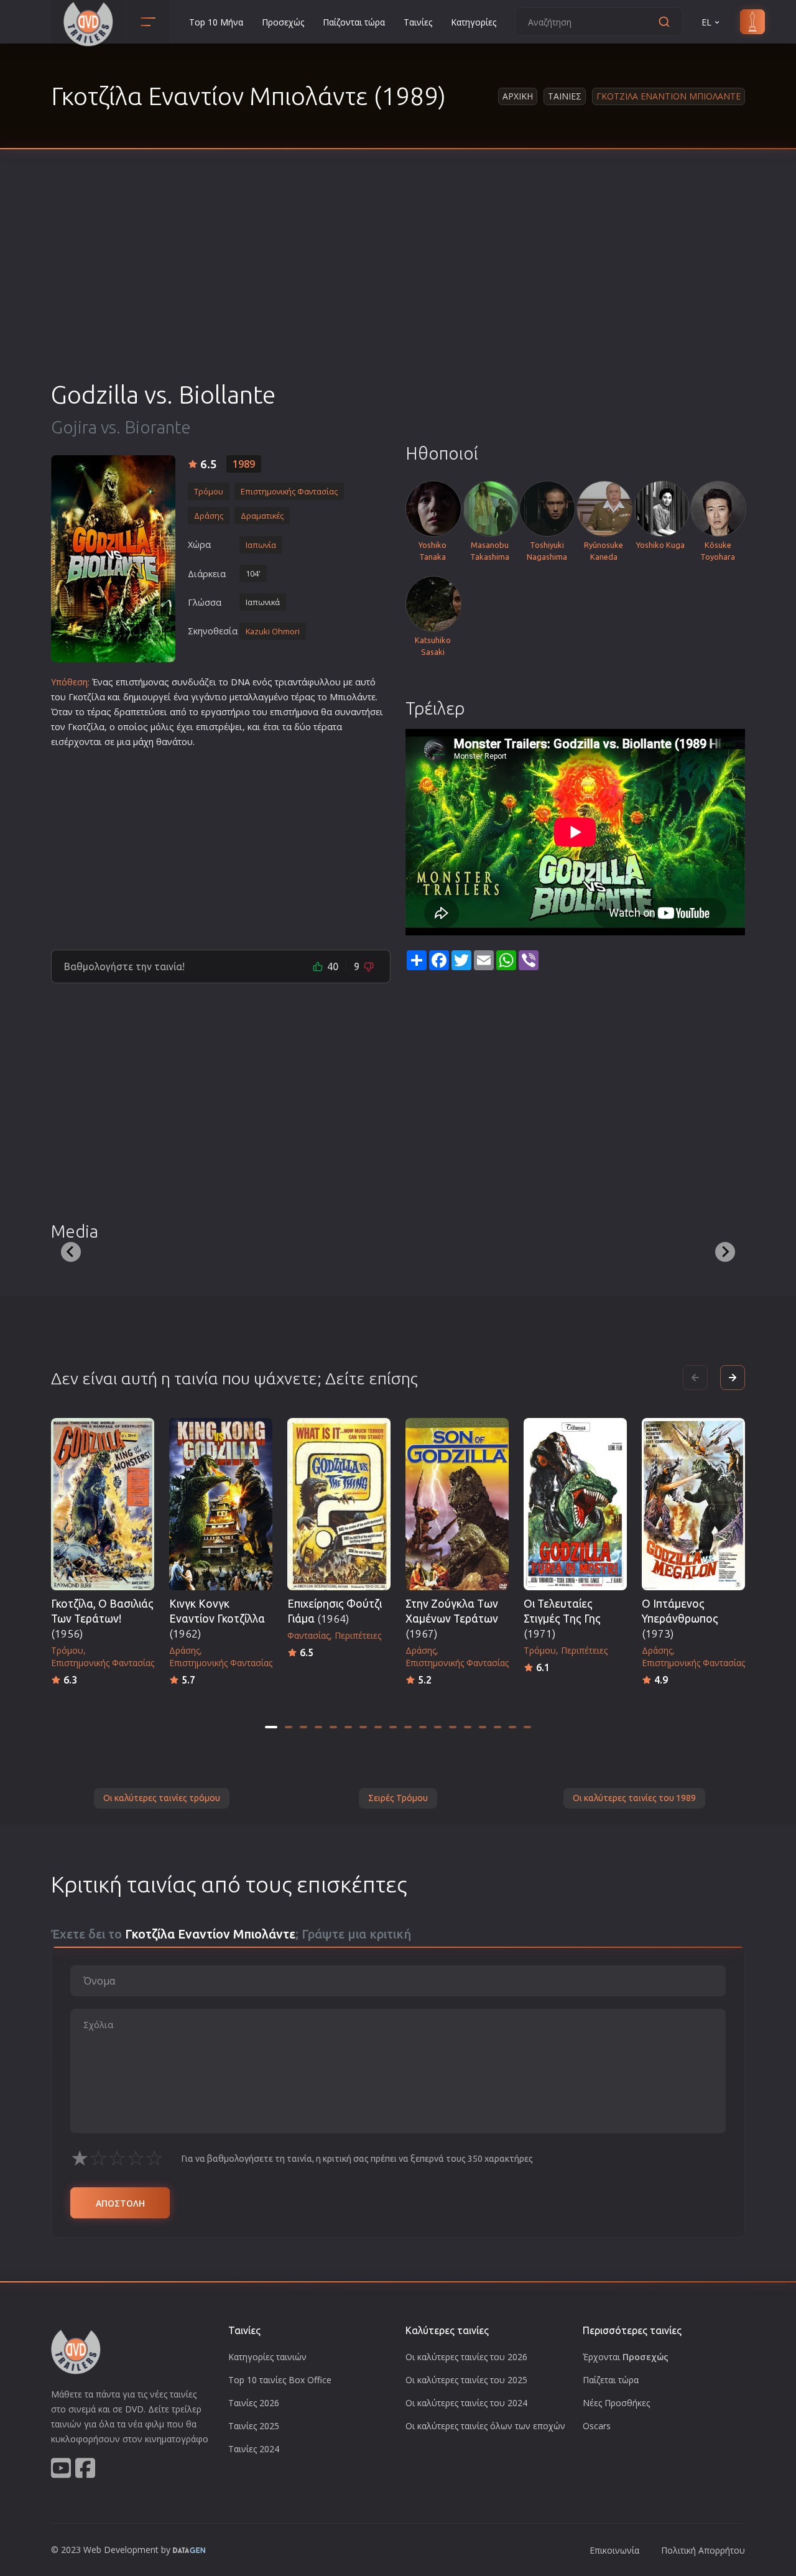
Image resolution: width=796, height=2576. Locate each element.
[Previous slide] (71, 1252)
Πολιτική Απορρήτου (703, 2550)
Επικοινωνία (614, 2550)
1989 (244, 464)
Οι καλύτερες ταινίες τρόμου (162, 1798)
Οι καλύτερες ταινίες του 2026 (466, 2357)
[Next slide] (725, 1252)
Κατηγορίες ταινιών (267, 2357)
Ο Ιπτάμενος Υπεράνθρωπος (680, 1619)
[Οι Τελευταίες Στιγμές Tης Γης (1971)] (575, 1504)
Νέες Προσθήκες (616, 2403)
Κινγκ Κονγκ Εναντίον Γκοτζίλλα (217, 1619)
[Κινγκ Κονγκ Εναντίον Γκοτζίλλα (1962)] (221, 1504)
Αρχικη (518, 96)
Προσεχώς (283, 22)
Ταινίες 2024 (254, 2449)
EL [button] (706, 22)
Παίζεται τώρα (611, 2380)
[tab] (271, 1727)
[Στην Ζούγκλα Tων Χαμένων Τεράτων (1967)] (457, 1504)
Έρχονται (626, 2357)
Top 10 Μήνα (216, 22)
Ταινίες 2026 (254, 2403)
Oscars (597, 2426)
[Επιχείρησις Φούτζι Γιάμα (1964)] (339, 1504)
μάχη (143, 742)
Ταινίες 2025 (254, 2426)
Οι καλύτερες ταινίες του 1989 (634, 1798)
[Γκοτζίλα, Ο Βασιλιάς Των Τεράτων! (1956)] (103, 1504)
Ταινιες (565, 96)
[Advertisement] (398, 286)
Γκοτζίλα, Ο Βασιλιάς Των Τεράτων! (102, 1619)
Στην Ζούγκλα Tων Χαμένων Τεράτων (452, 1619)
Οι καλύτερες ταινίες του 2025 (466, 2380)
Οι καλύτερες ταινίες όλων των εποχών (485, 2426)
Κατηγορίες (474, 22)
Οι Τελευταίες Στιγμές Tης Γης (562, 1619)
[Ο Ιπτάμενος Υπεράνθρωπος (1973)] (693, 1504)
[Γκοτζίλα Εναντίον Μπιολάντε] (113, 559)
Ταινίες (418, 22)
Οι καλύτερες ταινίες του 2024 (466, 2403)
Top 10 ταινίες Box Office (280, 2380)
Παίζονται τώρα (354, 22)
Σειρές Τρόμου (398, 1798)
